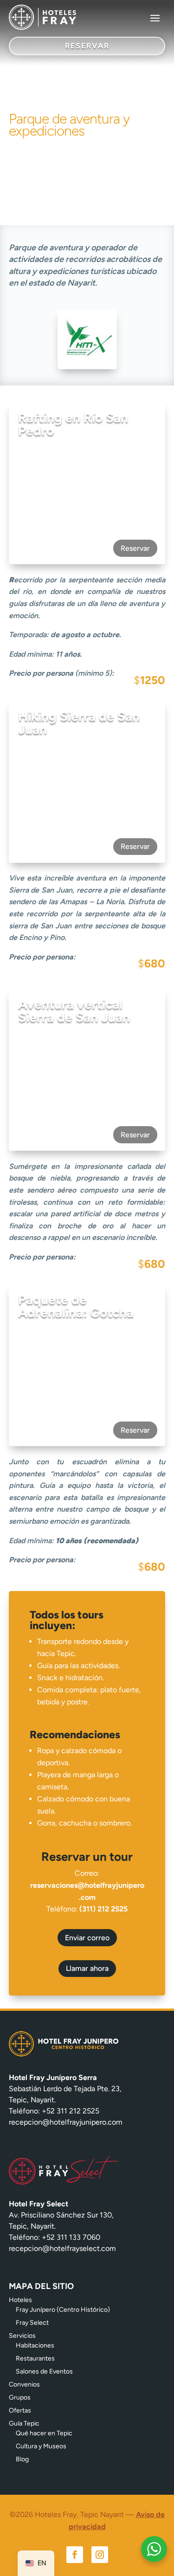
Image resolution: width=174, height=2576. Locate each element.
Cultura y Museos (41, 2446)
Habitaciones (35, 2345)
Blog (22, 2459)
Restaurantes (35, 2358)
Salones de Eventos (44, 2371)
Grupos (20, 2397)
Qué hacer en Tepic (44, 2433)
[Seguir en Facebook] (75, 2555)
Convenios (24, 2384)
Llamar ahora (87, 1968)
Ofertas (20, 2410)
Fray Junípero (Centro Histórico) (63, 2310)
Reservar (135, 548)
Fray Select (32, 2323)
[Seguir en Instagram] (100, 2555)
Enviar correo (87, 1938)
